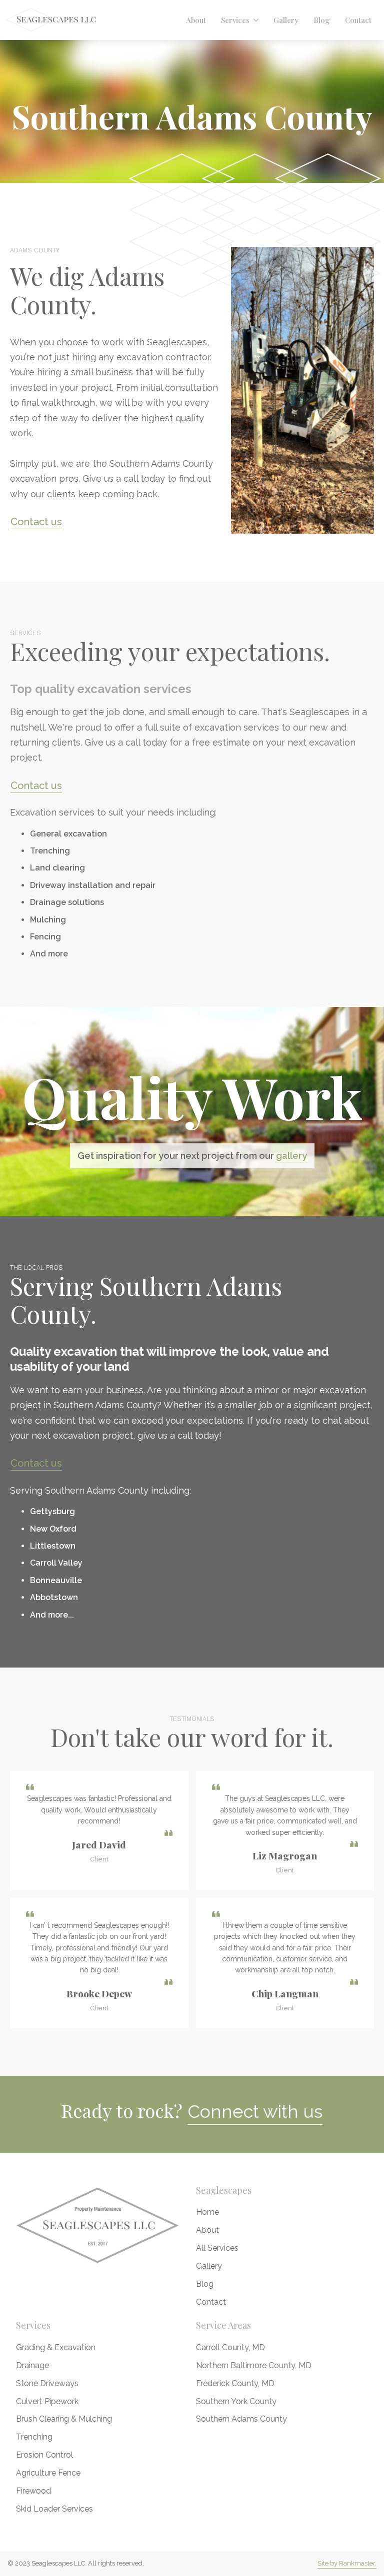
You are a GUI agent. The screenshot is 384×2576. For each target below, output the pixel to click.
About (196, 20)
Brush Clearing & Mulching (64, 2419)
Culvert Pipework (47, 2401)
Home (207, 2212)
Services (235, 20)
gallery (291, 1156)
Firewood (33, 2491)
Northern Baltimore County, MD (254, 2365)
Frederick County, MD (235, 2383)
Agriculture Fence (48, 2473)
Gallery (286, 20)
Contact (358, 20)
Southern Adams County (241, 2419)
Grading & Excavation (56, 2347)
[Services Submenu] (258, 20)
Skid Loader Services (54, 2509)
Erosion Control (44, 2455)
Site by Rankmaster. (347, 2563)
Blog (322, 20)
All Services (217, 2248)
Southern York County (236, 2401)
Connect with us (255, 2111)
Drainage (32, 2365)
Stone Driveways (47, 2383)
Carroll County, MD (230, 2347)
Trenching (34, 2437)
